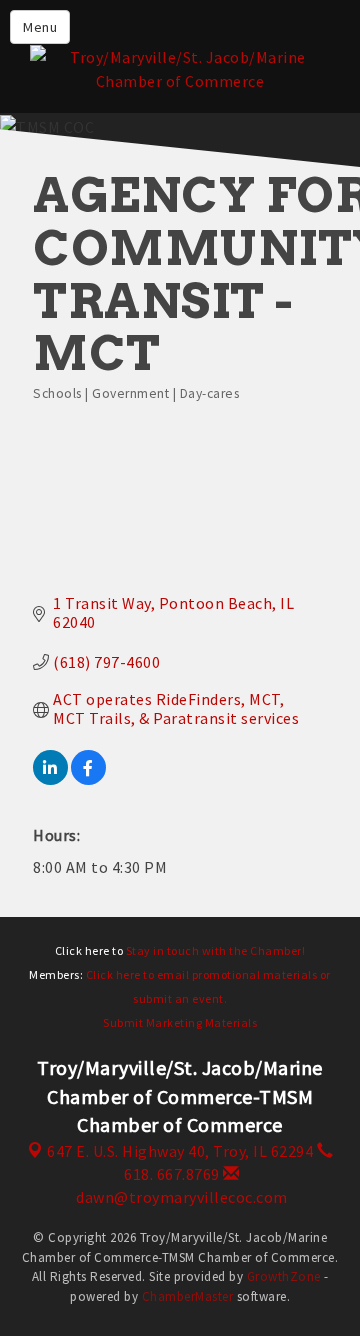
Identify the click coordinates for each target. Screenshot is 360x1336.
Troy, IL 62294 (180, 1151)
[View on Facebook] (88, 779)
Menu (40, 27)
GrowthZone (284, 1276)
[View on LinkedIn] (50, 779)
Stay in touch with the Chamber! (216, 950)
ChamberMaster (188, 1296)
